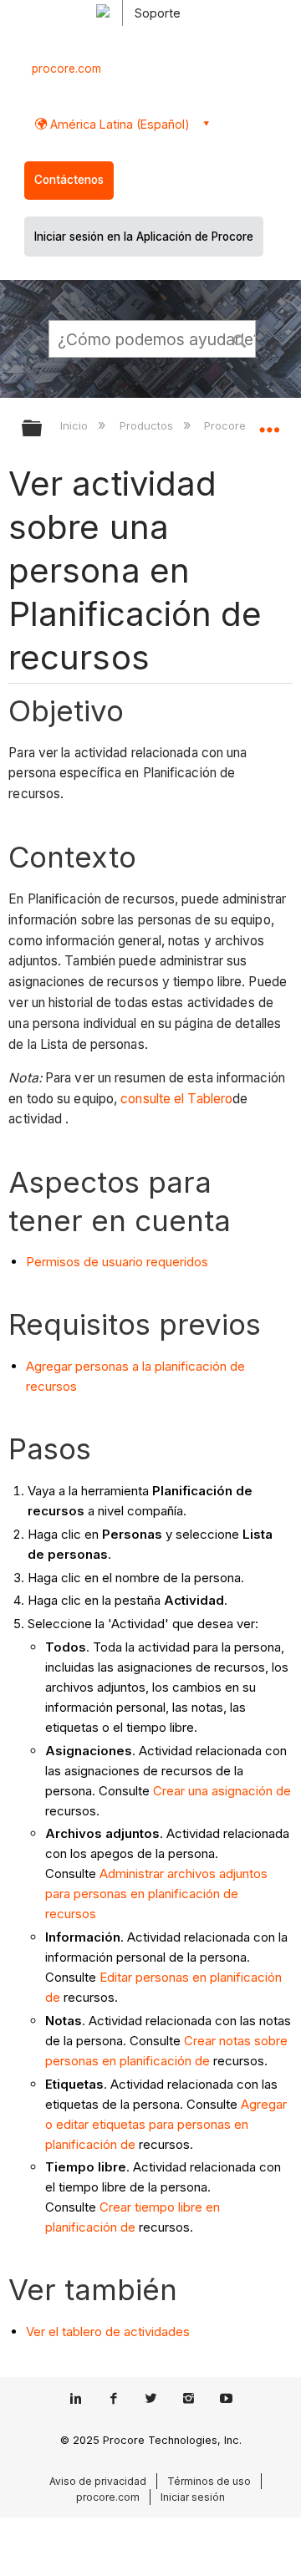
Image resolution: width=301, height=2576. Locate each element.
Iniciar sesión (193, 2497)
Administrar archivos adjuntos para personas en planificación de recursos (156, 1894)
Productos (148, 425)
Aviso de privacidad (98, 2481)
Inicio (76, 425)
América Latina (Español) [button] (118, 124)
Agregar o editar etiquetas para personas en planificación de (166, 2124)
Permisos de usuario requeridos (117, 1262)
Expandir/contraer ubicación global (269, 423)
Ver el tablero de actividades (108, 2332)
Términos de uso (209, 2481)
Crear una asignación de (222, 1791)
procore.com (66, 69)
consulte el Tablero (176, 1099)
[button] (241, 339)
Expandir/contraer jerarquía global (43, 429)
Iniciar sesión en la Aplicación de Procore (144, 237)
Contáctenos (69, 180)
